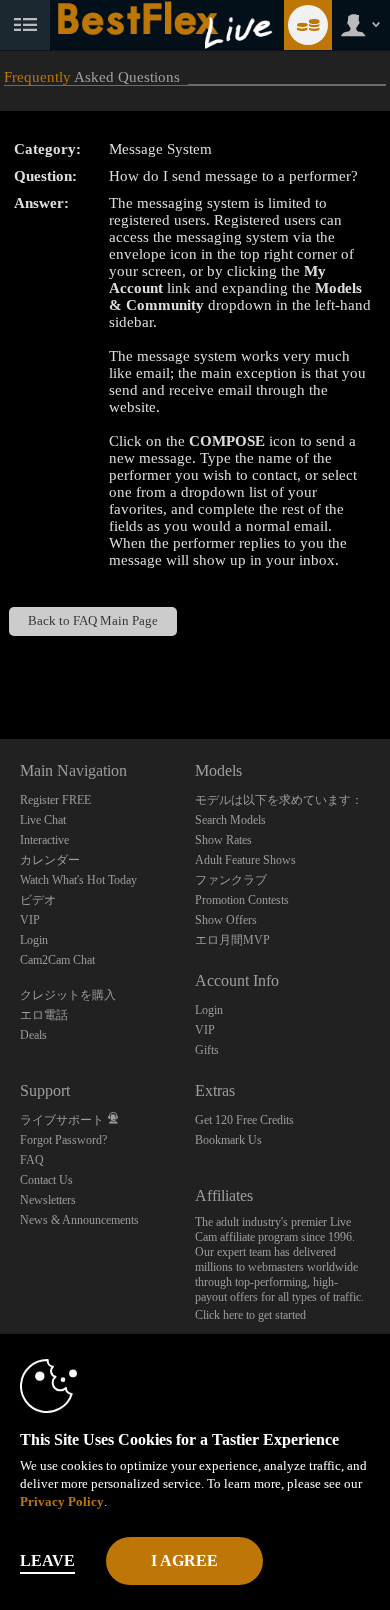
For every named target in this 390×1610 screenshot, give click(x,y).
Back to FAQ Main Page (93, 621)
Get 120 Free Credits (244, 1120)
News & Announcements (79, 1220)
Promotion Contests (242, 900)
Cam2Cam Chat (57, 960)
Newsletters (48, 1200)
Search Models (230, 820)
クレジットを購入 (68, 995)
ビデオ (38, 900)
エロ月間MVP (232, 940)
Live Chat (43, 820)
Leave (47, 1560)
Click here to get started (250, 1315)
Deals (33, 1035)
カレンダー (50, 860)
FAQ (32, 1160)
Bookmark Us (228, 1140)
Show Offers (226, 920)
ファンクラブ (231, 880)
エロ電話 (44, 1015)
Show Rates (223, 840)
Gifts (207, 1050)
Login (34, 940)
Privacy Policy (62, 1501)
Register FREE (55, 800)
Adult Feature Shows (245, 860)
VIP (30, 920)
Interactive (44, 840)
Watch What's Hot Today (78, 880)
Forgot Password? (63, 1140)
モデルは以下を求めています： (279, 800)
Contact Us (46, 1180)
